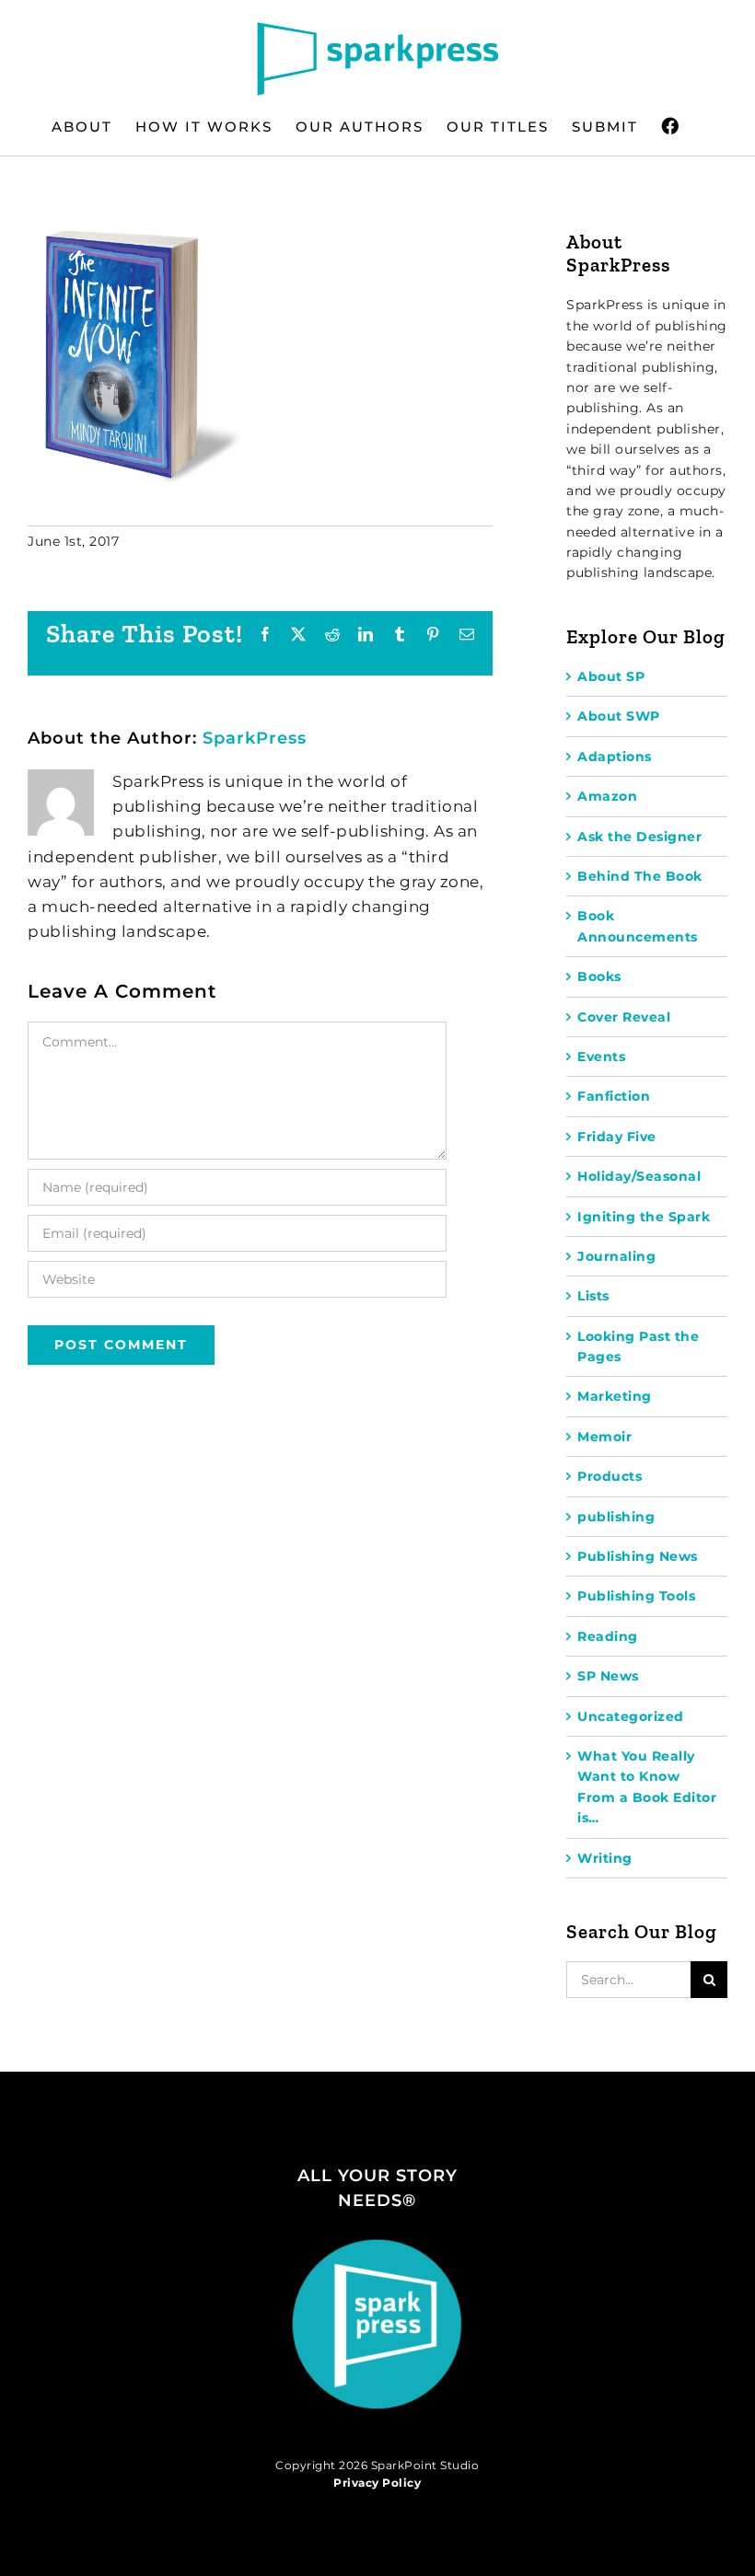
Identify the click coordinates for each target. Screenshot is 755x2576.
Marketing (615, 1396)
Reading (608, 1636)
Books (599, 976)
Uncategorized (631, 1716)
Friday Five (617, 1137)
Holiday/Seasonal (639, 1176)
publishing (616, 1517)
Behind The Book (640, 876)
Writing (605, 1858)
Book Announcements (638, 926)
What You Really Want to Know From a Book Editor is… (647, 1787)
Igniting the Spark (644, 1217)
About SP (611, 676)
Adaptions (615, 757)
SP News (608, 1676)
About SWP (619, 716)
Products (610, 1476)
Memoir (604, 1437)
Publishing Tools (636, 1596)
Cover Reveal (624, 1017)
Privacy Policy (377, 2483)
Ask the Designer (639, 837)
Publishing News (638, 1556)
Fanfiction (614, 1096)
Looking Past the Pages (638, 1346)
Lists (593, 1296)
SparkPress (255, 738)
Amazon (607, 796)
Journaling (616, 1256)
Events (601, 1057)
